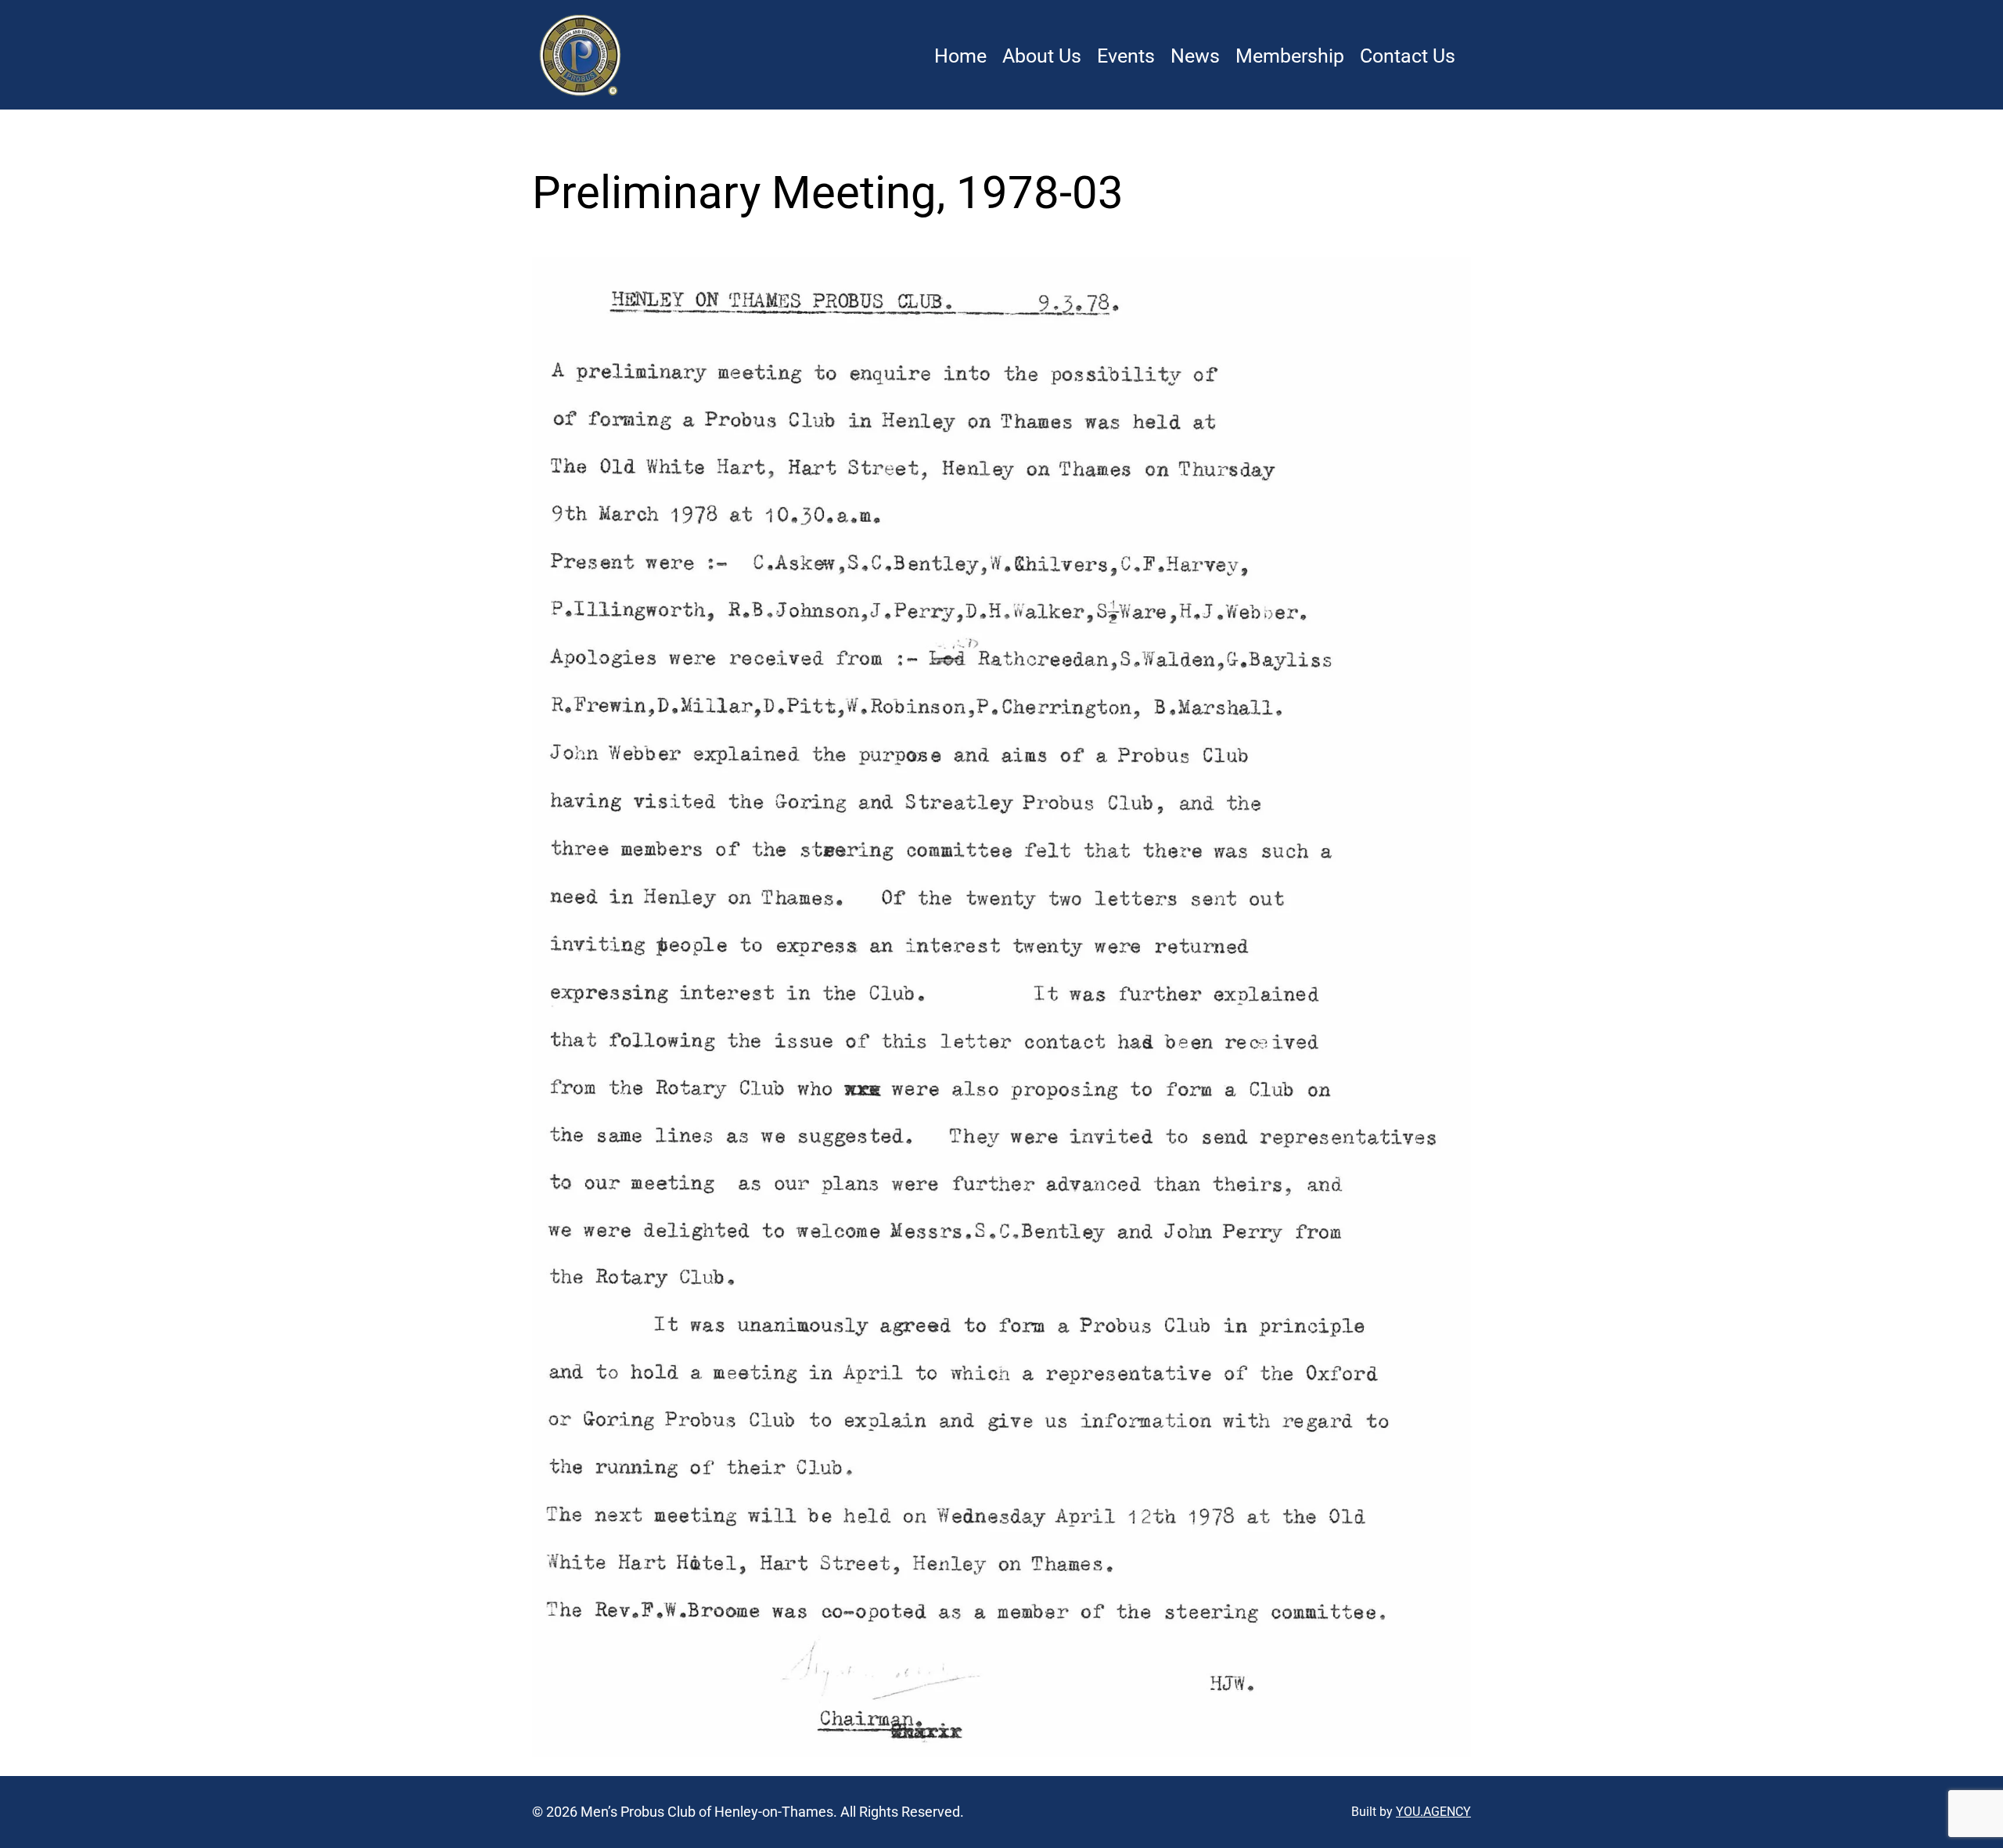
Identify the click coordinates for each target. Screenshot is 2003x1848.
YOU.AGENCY (1433, 1812)
